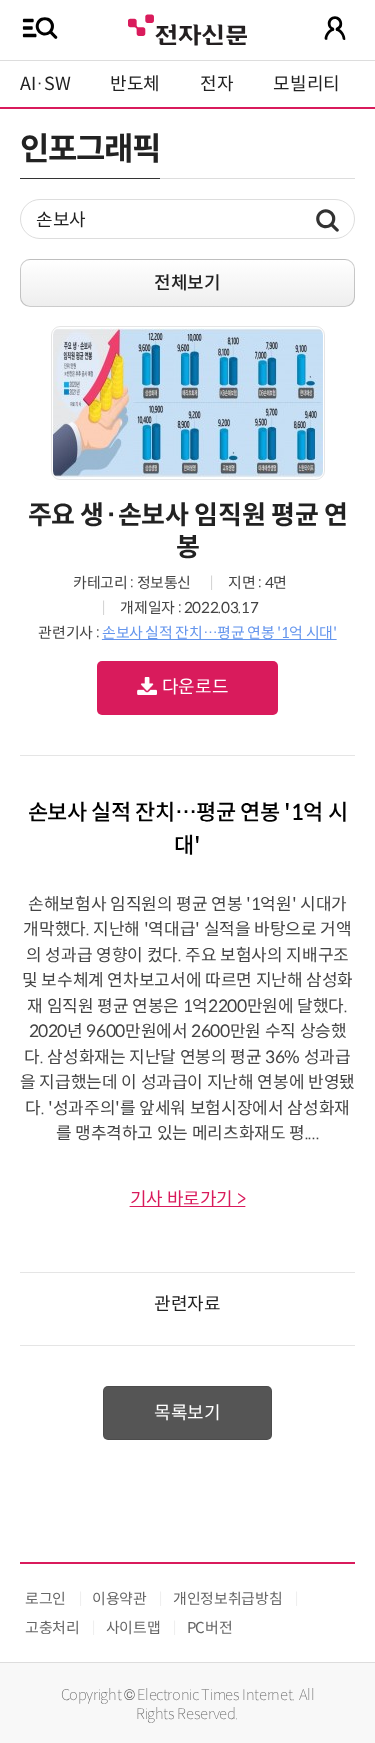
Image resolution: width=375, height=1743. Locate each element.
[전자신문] (187, 27)
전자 (216, 84)
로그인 (45, 1598)
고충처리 (52, 1627)
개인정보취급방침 (227, 1598)
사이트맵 (133, 1627)
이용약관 (119, 1598)
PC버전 (210, 1627)
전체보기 (187, 283)
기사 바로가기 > (188, 1199)
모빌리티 (306, 84)
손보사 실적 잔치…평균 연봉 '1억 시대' (219, 632)
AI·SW (45, 84)
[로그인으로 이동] (335, 28)
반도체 (135, 84)
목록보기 (187, 1413)
